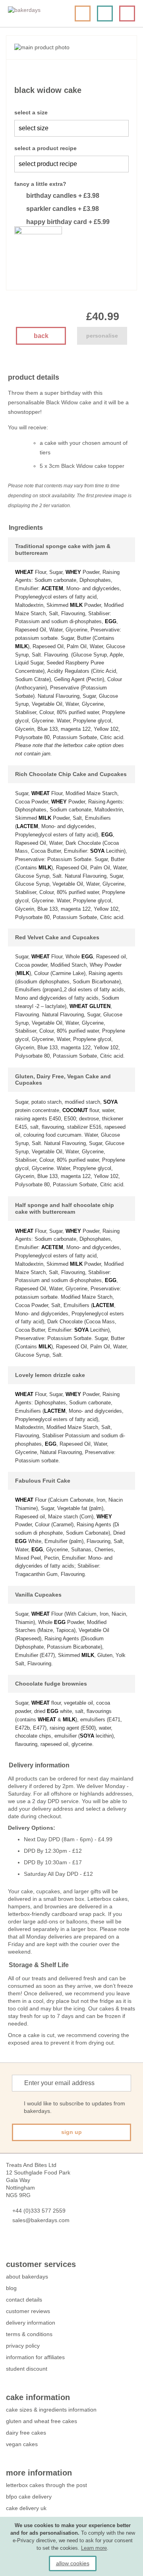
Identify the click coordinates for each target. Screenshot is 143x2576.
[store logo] (38, 14)
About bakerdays (27, 2277)
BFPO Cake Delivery (29, 2497)
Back (41, 336)
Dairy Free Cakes (26, 2433)
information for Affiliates (35, 2357)
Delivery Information (31, 2323)
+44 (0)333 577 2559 (39, 2211)
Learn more (94, 2548)
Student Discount (27, 2369)
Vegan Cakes (22, 2444)
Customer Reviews (28, 2311)
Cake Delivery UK (27, 2508)
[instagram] (53, 2244)
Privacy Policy (23, 2346)
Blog (11, 2288)
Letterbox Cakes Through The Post (46, 2485)
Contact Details (24, 2300)
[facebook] (10, 2244)
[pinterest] (39, 2244)
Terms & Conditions (29, 2334)
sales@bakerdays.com (41, 2220)
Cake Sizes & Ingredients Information (51, 2410)
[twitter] (24, 2244)
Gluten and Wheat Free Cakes (42, 2421)
